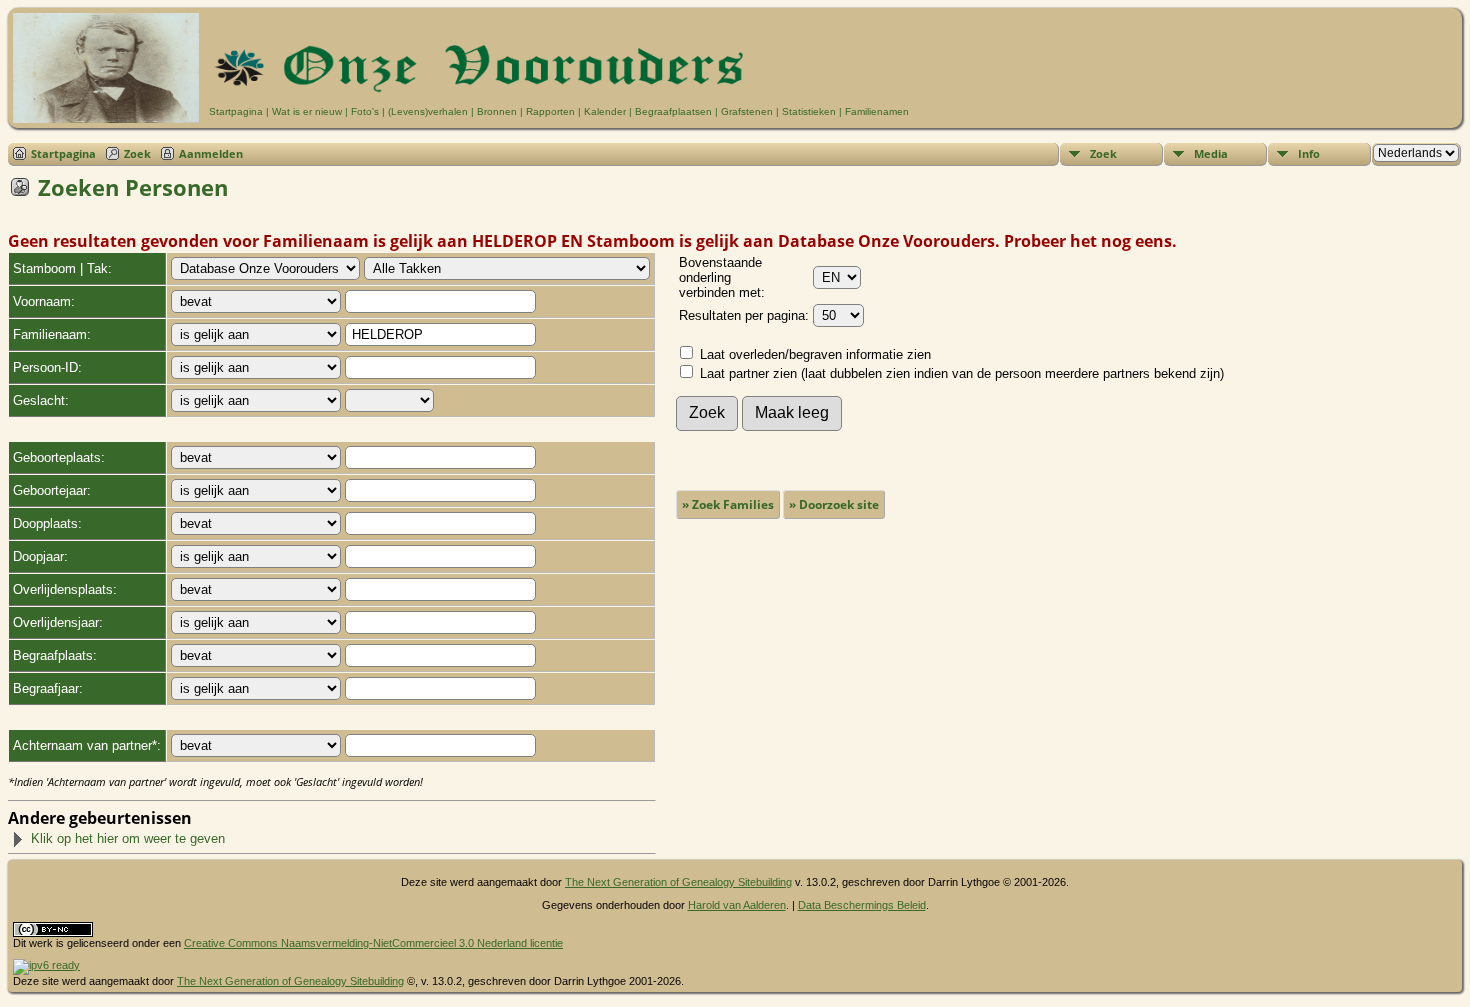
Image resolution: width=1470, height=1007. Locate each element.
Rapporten (550, 111)
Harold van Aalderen (737, 905)
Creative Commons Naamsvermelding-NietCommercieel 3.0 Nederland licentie (373, 943)
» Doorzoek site (834, 504)
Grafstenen (747, 111)
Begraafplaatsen (673, 111)
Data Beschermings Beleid (862, 905)
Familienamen (877, 111)
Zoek (137, 153)
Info (1309, 153)
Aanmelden (211, 153)
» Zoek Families (728, 504)
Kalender (605, 111)
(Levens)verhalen (428, 111)
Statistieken (809, 111)
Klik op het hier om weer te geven (128, 838)
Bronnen (497, 111)
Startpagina (236, 111)
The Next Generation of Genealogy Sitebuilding (678, 882)
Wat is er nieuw (307, 111)
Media (1211, 153)
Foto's (365, 111)
